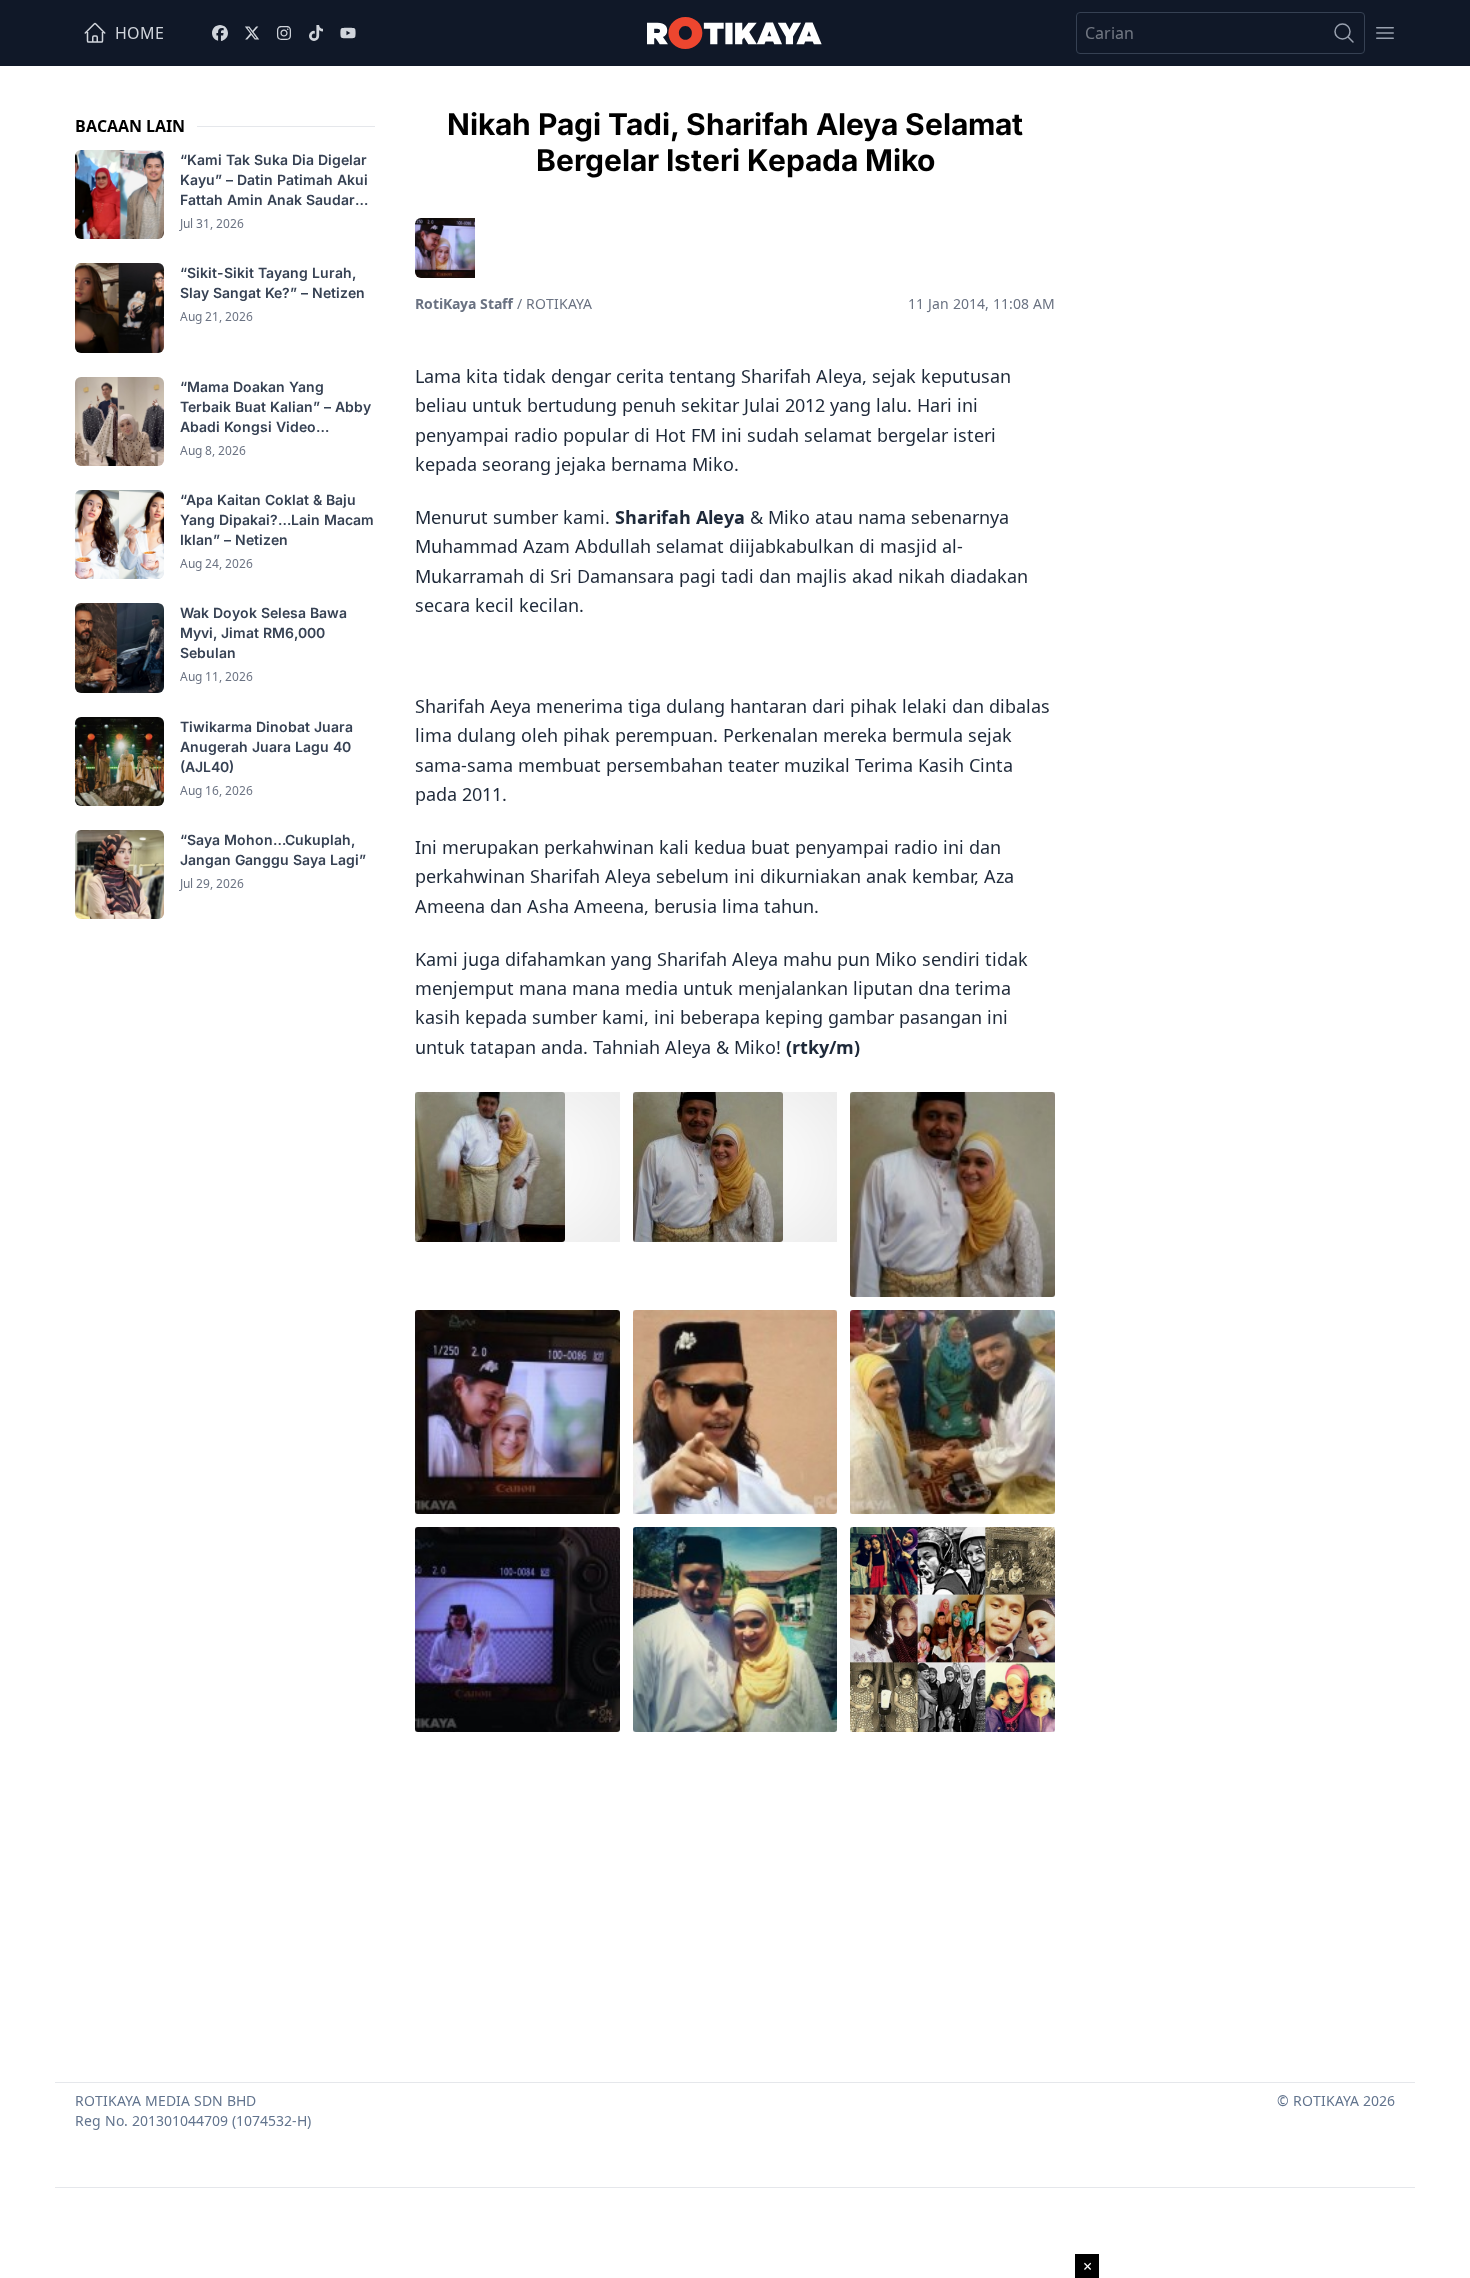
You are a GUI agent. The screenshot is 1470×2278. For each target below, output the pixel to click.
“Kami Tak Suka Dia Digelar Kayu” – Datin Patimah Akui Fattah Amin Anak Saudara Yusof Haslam (274, 180)
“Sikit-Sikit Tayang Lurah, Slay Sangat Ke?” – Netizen (274, 282)
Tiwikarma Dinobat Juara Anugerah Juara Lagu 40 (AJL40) (266, 746)
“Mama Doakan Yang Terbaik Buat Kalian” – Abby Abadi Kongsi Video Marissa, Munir (275, 407)
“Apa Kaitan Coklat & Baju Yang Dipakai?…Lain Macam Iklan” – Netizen (277, 519)
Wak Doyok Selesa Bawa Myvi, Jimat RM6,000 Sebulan (263, 632)
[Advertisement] (735, 1902)
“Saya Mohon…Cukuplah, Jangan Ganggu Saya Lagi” (275, 849)
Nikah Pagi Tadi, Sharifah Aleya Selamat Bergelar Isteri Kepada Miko (735, 142)
